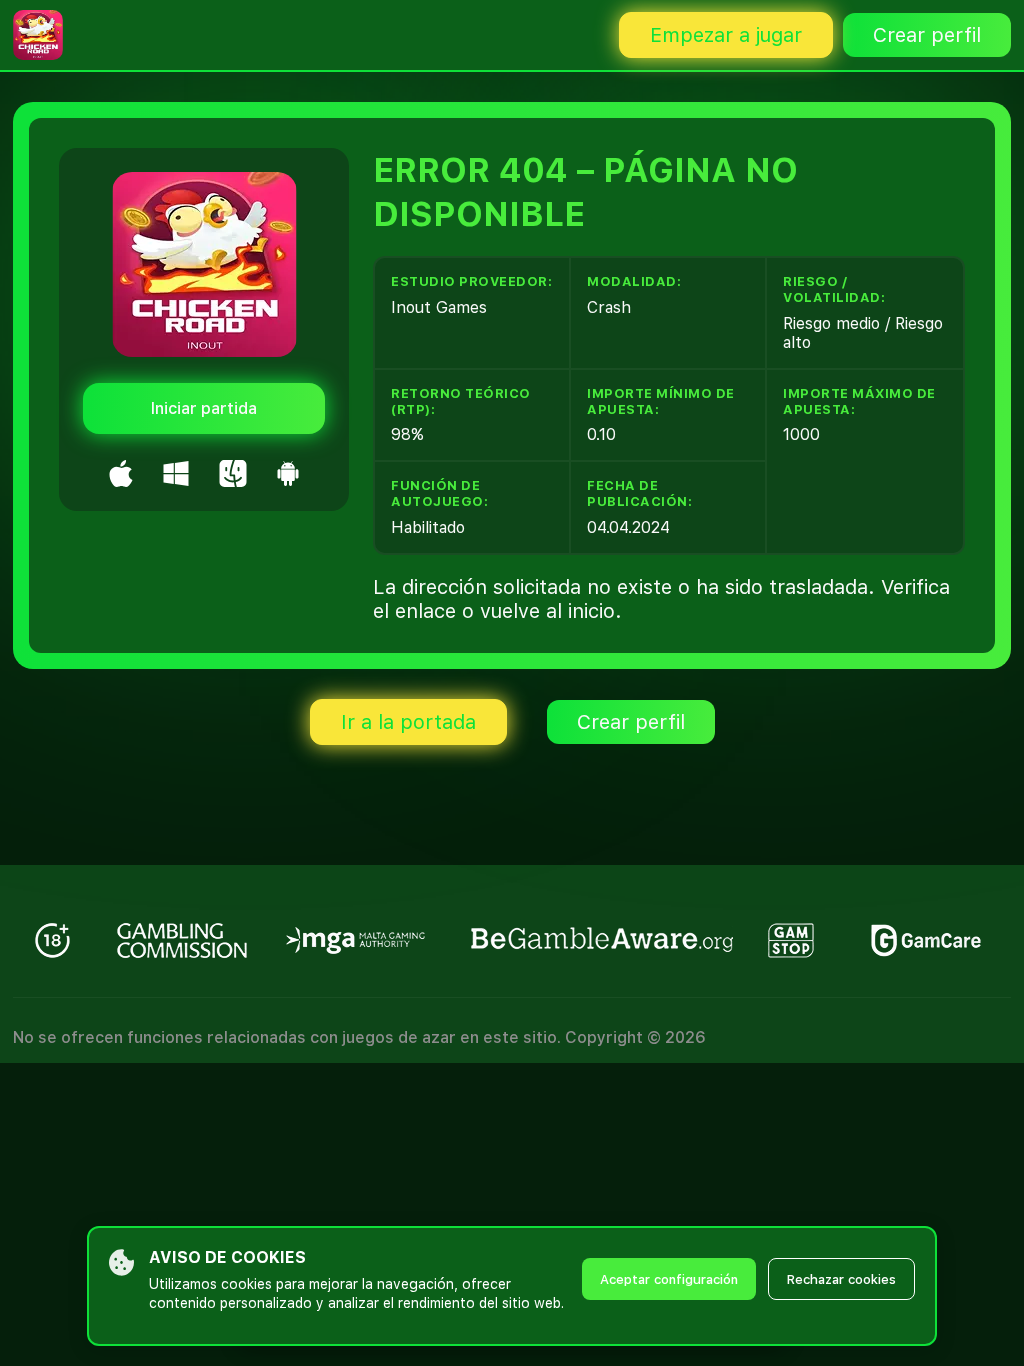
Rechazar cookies (841, 1279)
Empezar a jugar (726, 35)
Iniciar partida (204, 408)
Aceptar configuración (669, 1279)
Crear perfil (927, 35)
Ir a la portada (408, 722)
